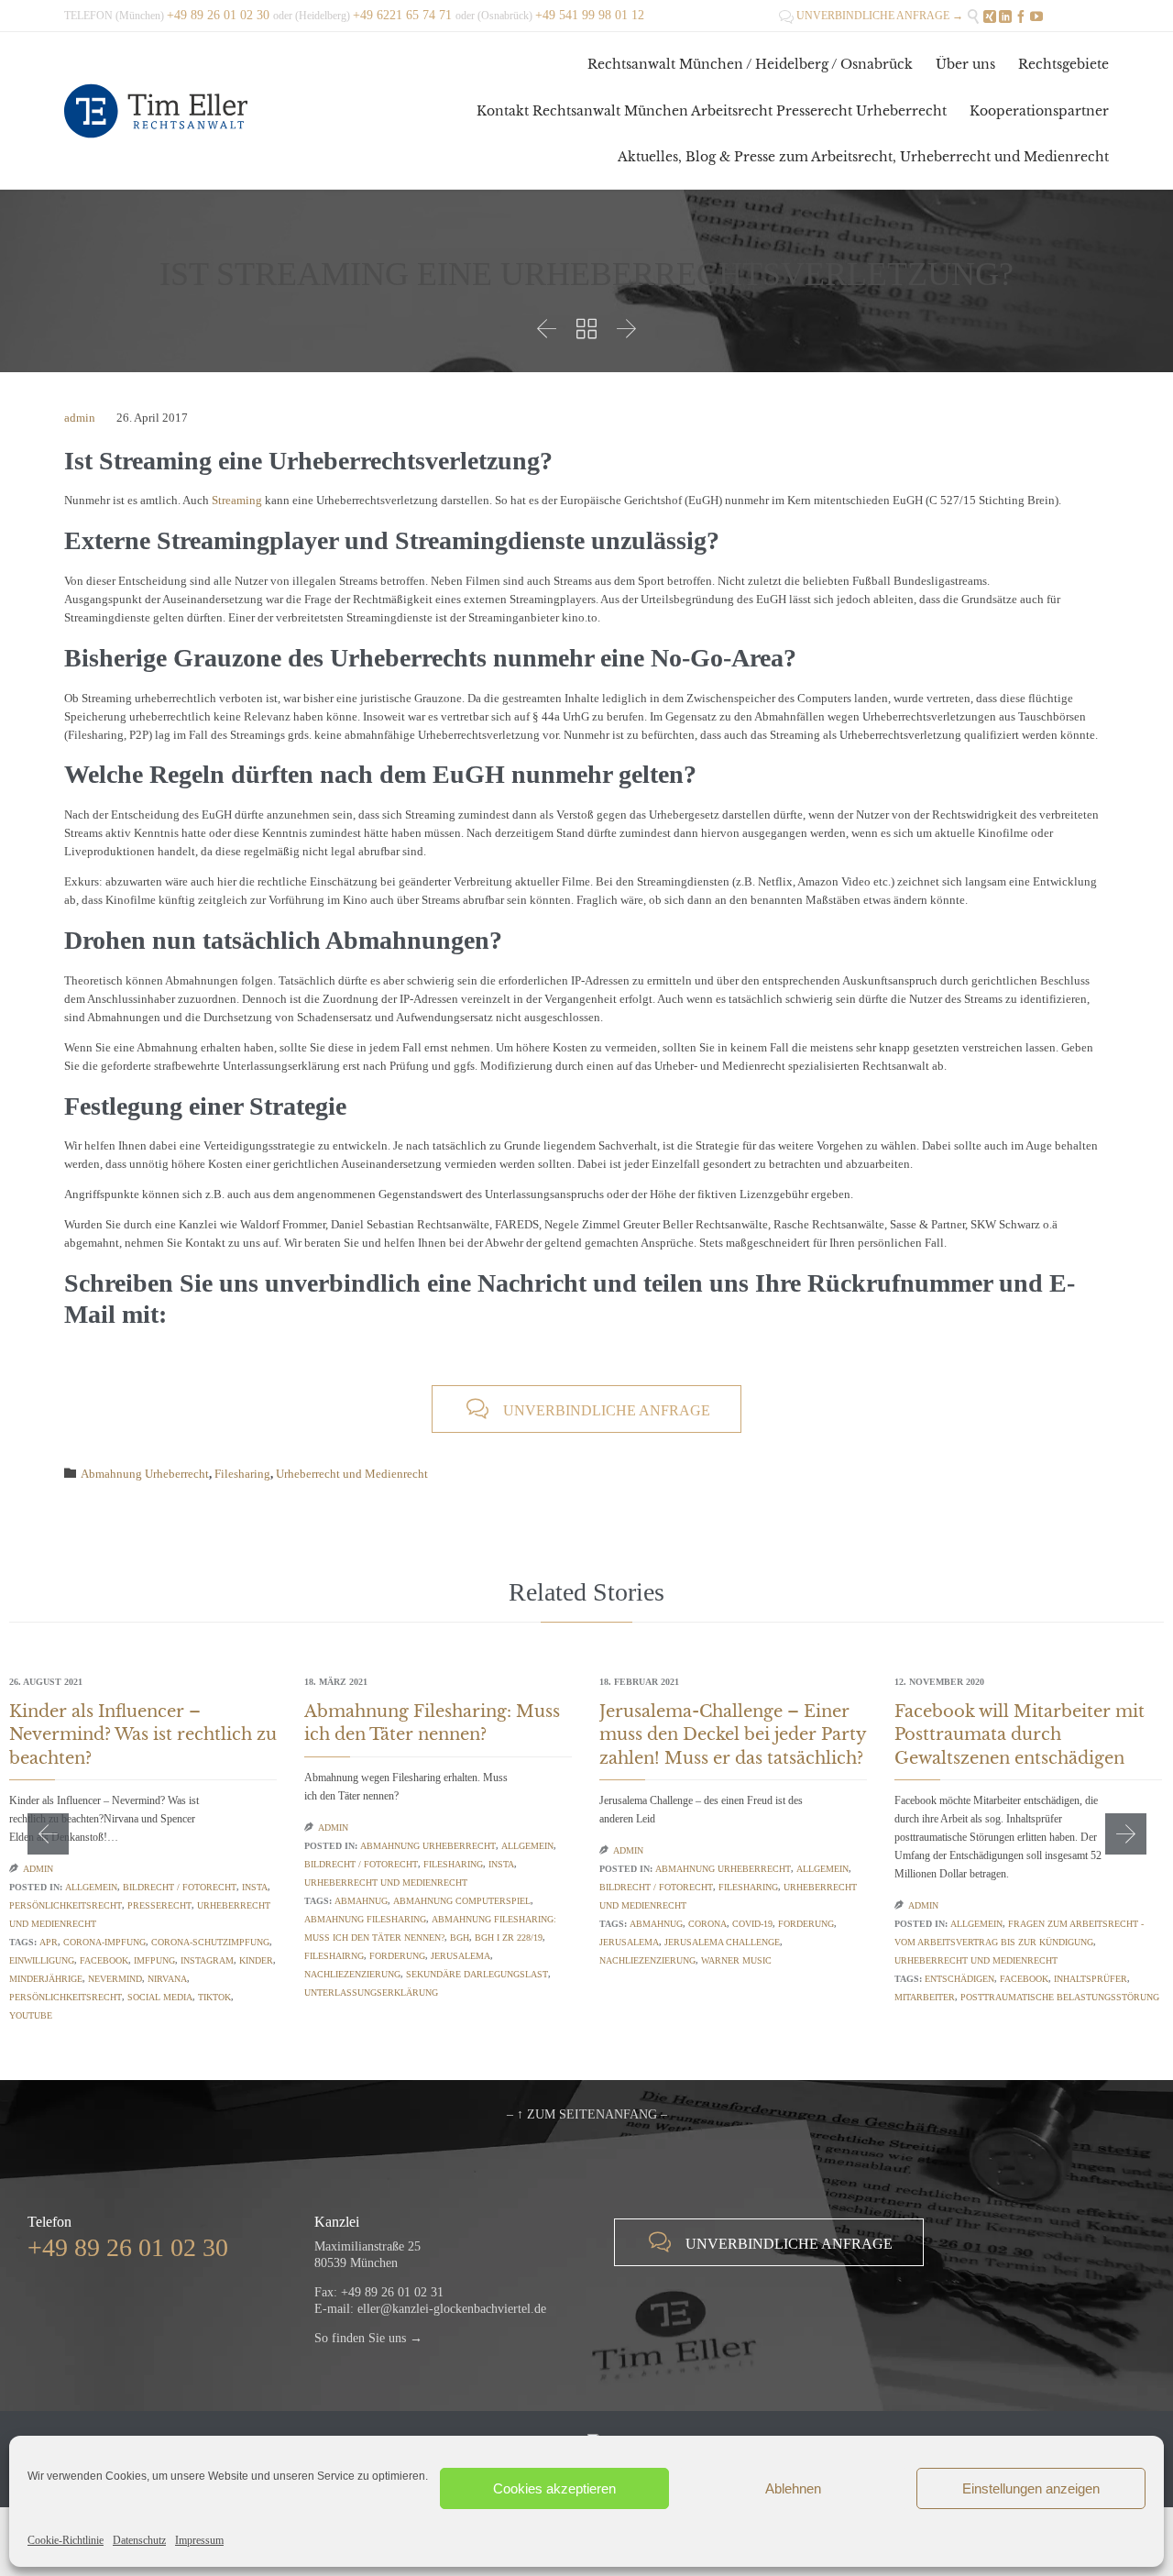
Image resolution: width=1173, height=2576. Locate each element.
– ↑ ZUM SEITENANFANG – (587, 2114)
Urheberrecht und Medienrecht (352, 1474)
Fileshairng (334, 1956)
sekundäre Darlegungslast (477, 1974)
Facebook (104, 1960)
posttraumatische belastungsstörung (1060, 1997)
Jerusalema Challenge (722, 1942)
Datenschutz (139, 2540)
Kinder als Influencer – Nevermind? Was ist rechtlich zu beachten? (143, 1734)
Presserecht (159, 1905)
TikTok (214, 1997)
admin (80, 418)
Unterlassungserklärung (371, 1993)
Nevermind (115, 1979)
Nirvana (167, 1979)
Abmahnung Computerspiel (462, 1901)
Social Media (160, 1997)
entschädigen (959, 1979)
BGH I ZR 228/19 (509, 1938)
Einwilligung (42, 1960)
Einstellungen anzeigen (1031, 2488)
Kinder (256, 1960)
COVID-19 (752, 1924)
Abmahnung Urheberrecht (145, 1474)
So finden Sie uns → (368, 2338)
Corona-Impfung (104, 1942)
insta (255, 1887)
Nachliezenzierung (352, 1974)
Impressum (199, 2540)
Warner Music (736, 1960)
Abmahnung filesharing (365, 1919)
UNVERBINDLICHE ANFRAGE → (871, 16)
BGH (460, 1938)
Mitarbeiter (925, 1997)
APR (49, 1942)
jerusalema (460, 1956)
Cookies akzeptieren (554, 2488)
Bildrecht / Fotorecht (180, 1887)
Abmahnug (361, 1901)
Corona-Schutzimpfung (210, 1942)
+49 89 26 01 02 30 (128, 2247)
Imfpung (154, 1960)
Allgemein (91, 1887)
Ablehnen (793, 2488)
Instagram (207, 1960)
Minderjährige (46, 1979)
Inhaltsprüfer (1091, 1979)
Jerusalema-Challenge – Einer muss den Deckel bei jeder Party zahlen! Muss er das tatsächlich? (733, 1734)
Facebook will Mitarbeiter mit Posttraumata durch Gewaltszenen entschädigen (1020, 1734)
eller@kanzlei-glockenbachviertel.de (452, 2309)
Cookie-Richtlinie (66, 2540)
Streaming (237, 500)
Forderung (397, 1956)
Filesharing (242, 1474)
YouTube (31, 2015)
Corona (707, 1924)
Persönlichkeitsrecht (66, 1905)
